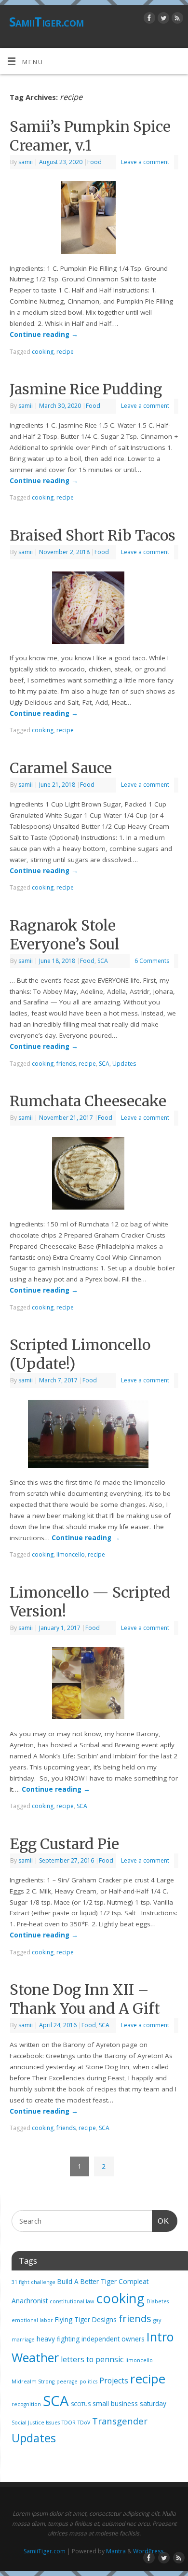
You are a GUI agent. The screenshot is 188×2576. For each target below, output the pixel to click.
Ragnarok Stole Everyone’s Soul (65, 935)
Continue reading (44, 334)
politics (88, 2381)
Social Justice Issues (36, 2423)
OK (161, 2221)
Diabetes (158, 2301)
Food (94, 162)
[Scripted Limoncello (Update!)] (94, 1436)
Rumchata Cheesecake (88, 1101)
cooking (43, 352)
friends (66, 1064)
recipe (65, 352)
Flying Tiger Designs (86, 2320)
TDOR (69, 2423)
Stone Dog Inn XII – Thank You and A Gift (85, 1999)
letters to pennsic (92, 2359)
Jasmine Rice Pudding (86, 389)
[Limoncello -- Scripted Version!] (94, 1685)
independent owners (113, 2339)
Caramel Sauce (61, 768)
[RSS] (176, 20)
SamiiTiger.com (47, 22)
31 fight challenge (34, 2282)
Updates (124, 1064)
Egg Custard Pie (64, 1844)
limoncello (71, 1554)
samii (26, 162)
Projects (114, 2381)
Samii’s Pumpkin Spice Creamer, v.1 (90, 136)
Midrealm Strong (33, 2381)
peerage (67, 2381)
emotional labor (32, 2320)
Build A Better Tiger (87, 2282)
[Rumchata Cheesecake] (94, 1175)
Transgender (120, 2421)
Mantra (116, 2551)
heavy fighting (58, 2339)
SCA (103, 961)
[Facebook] (148, 20)
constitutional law (72, 2301)
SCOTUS (81, 2404)
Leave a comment (145, 162)
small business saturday (129, 2404)
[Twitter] (162, 20)
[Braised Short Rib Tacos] (94, 610)
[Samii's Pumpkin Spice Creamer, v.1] (94, 219)
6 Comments (152, 961)
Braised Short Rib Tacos (93, 535)
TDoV (84, 2423)
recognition (26, 2404)
